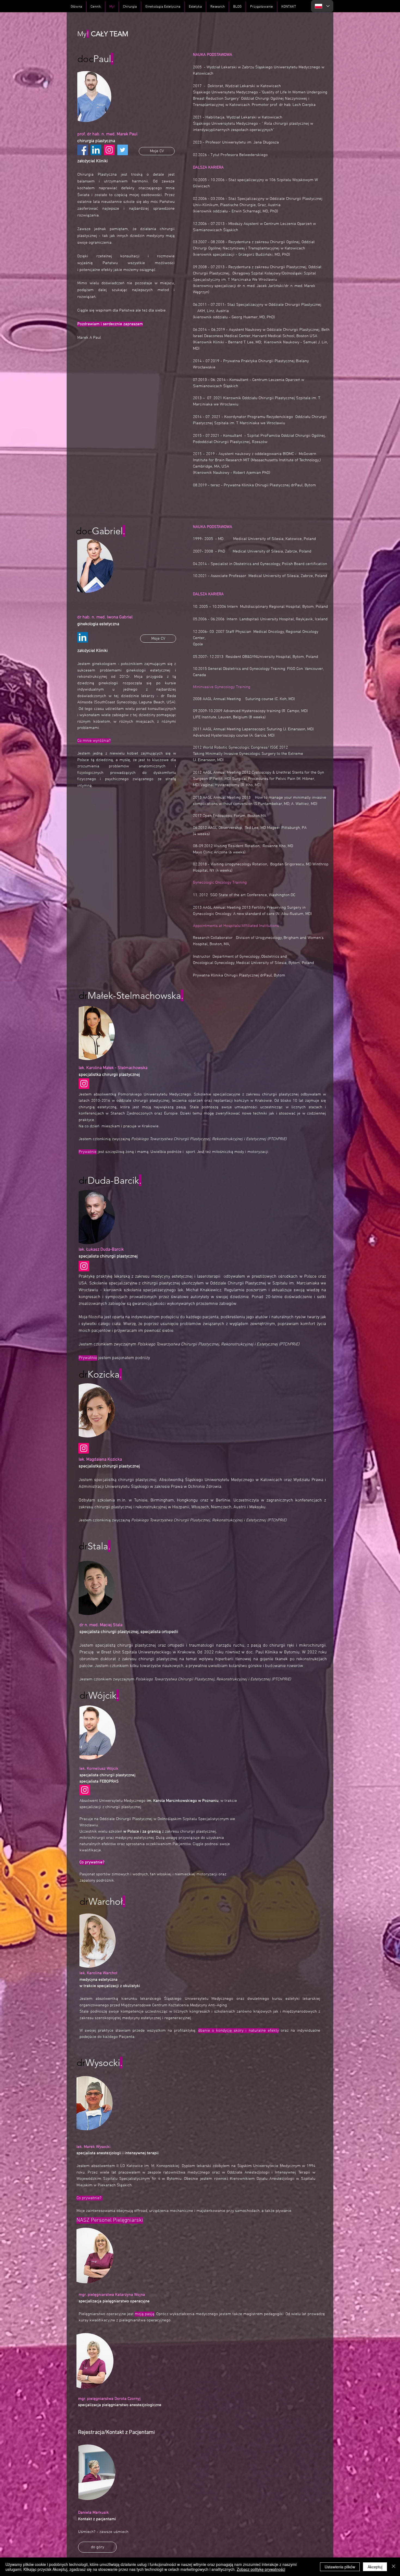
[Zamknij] (393, 2567)
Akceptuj (375, 2567)
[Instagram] (109, 150)
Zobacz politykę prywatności (261, 2569)
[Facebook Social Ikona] (83, 150)
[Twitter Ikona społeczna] (123, 150)
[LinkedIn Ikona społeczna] (96, 150)
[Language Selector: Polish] (322, 6)
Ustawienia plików (340, 2567)
